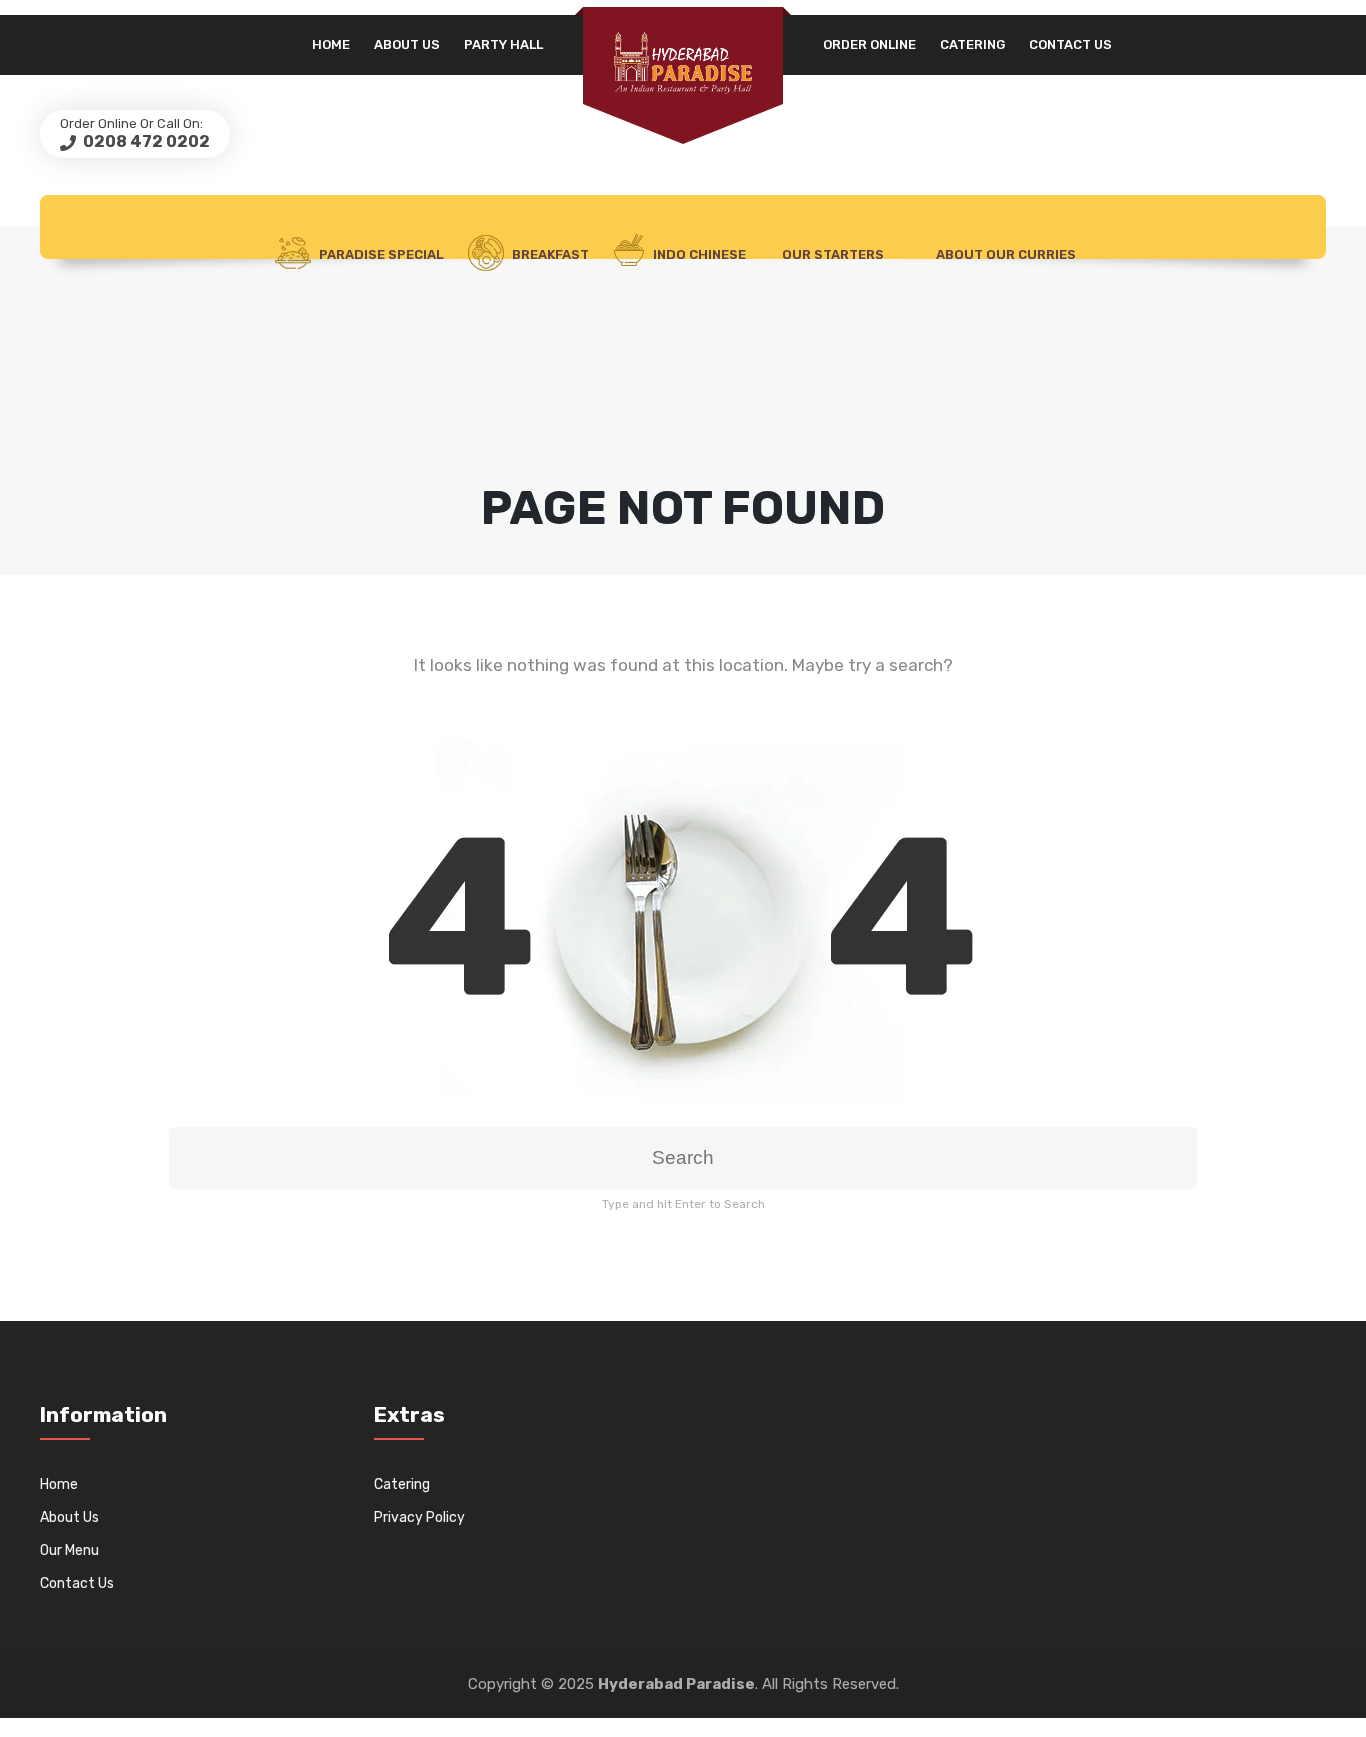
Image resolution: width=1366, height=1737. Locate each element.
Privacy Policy (419, 1517)
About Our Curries (1006, 254)
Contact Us (1070, 44)
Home (331, 44)
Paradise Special (381, 254)
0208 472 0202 (145, 141)
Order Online (869, 44)
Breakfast (550, 254)
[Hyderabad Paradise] (683, 63)
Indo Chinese (698, 254)
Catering (972, 44)
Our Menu (69, 1550)
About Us (407, 44)
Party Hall (503, 44)
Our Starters (833, 254)
